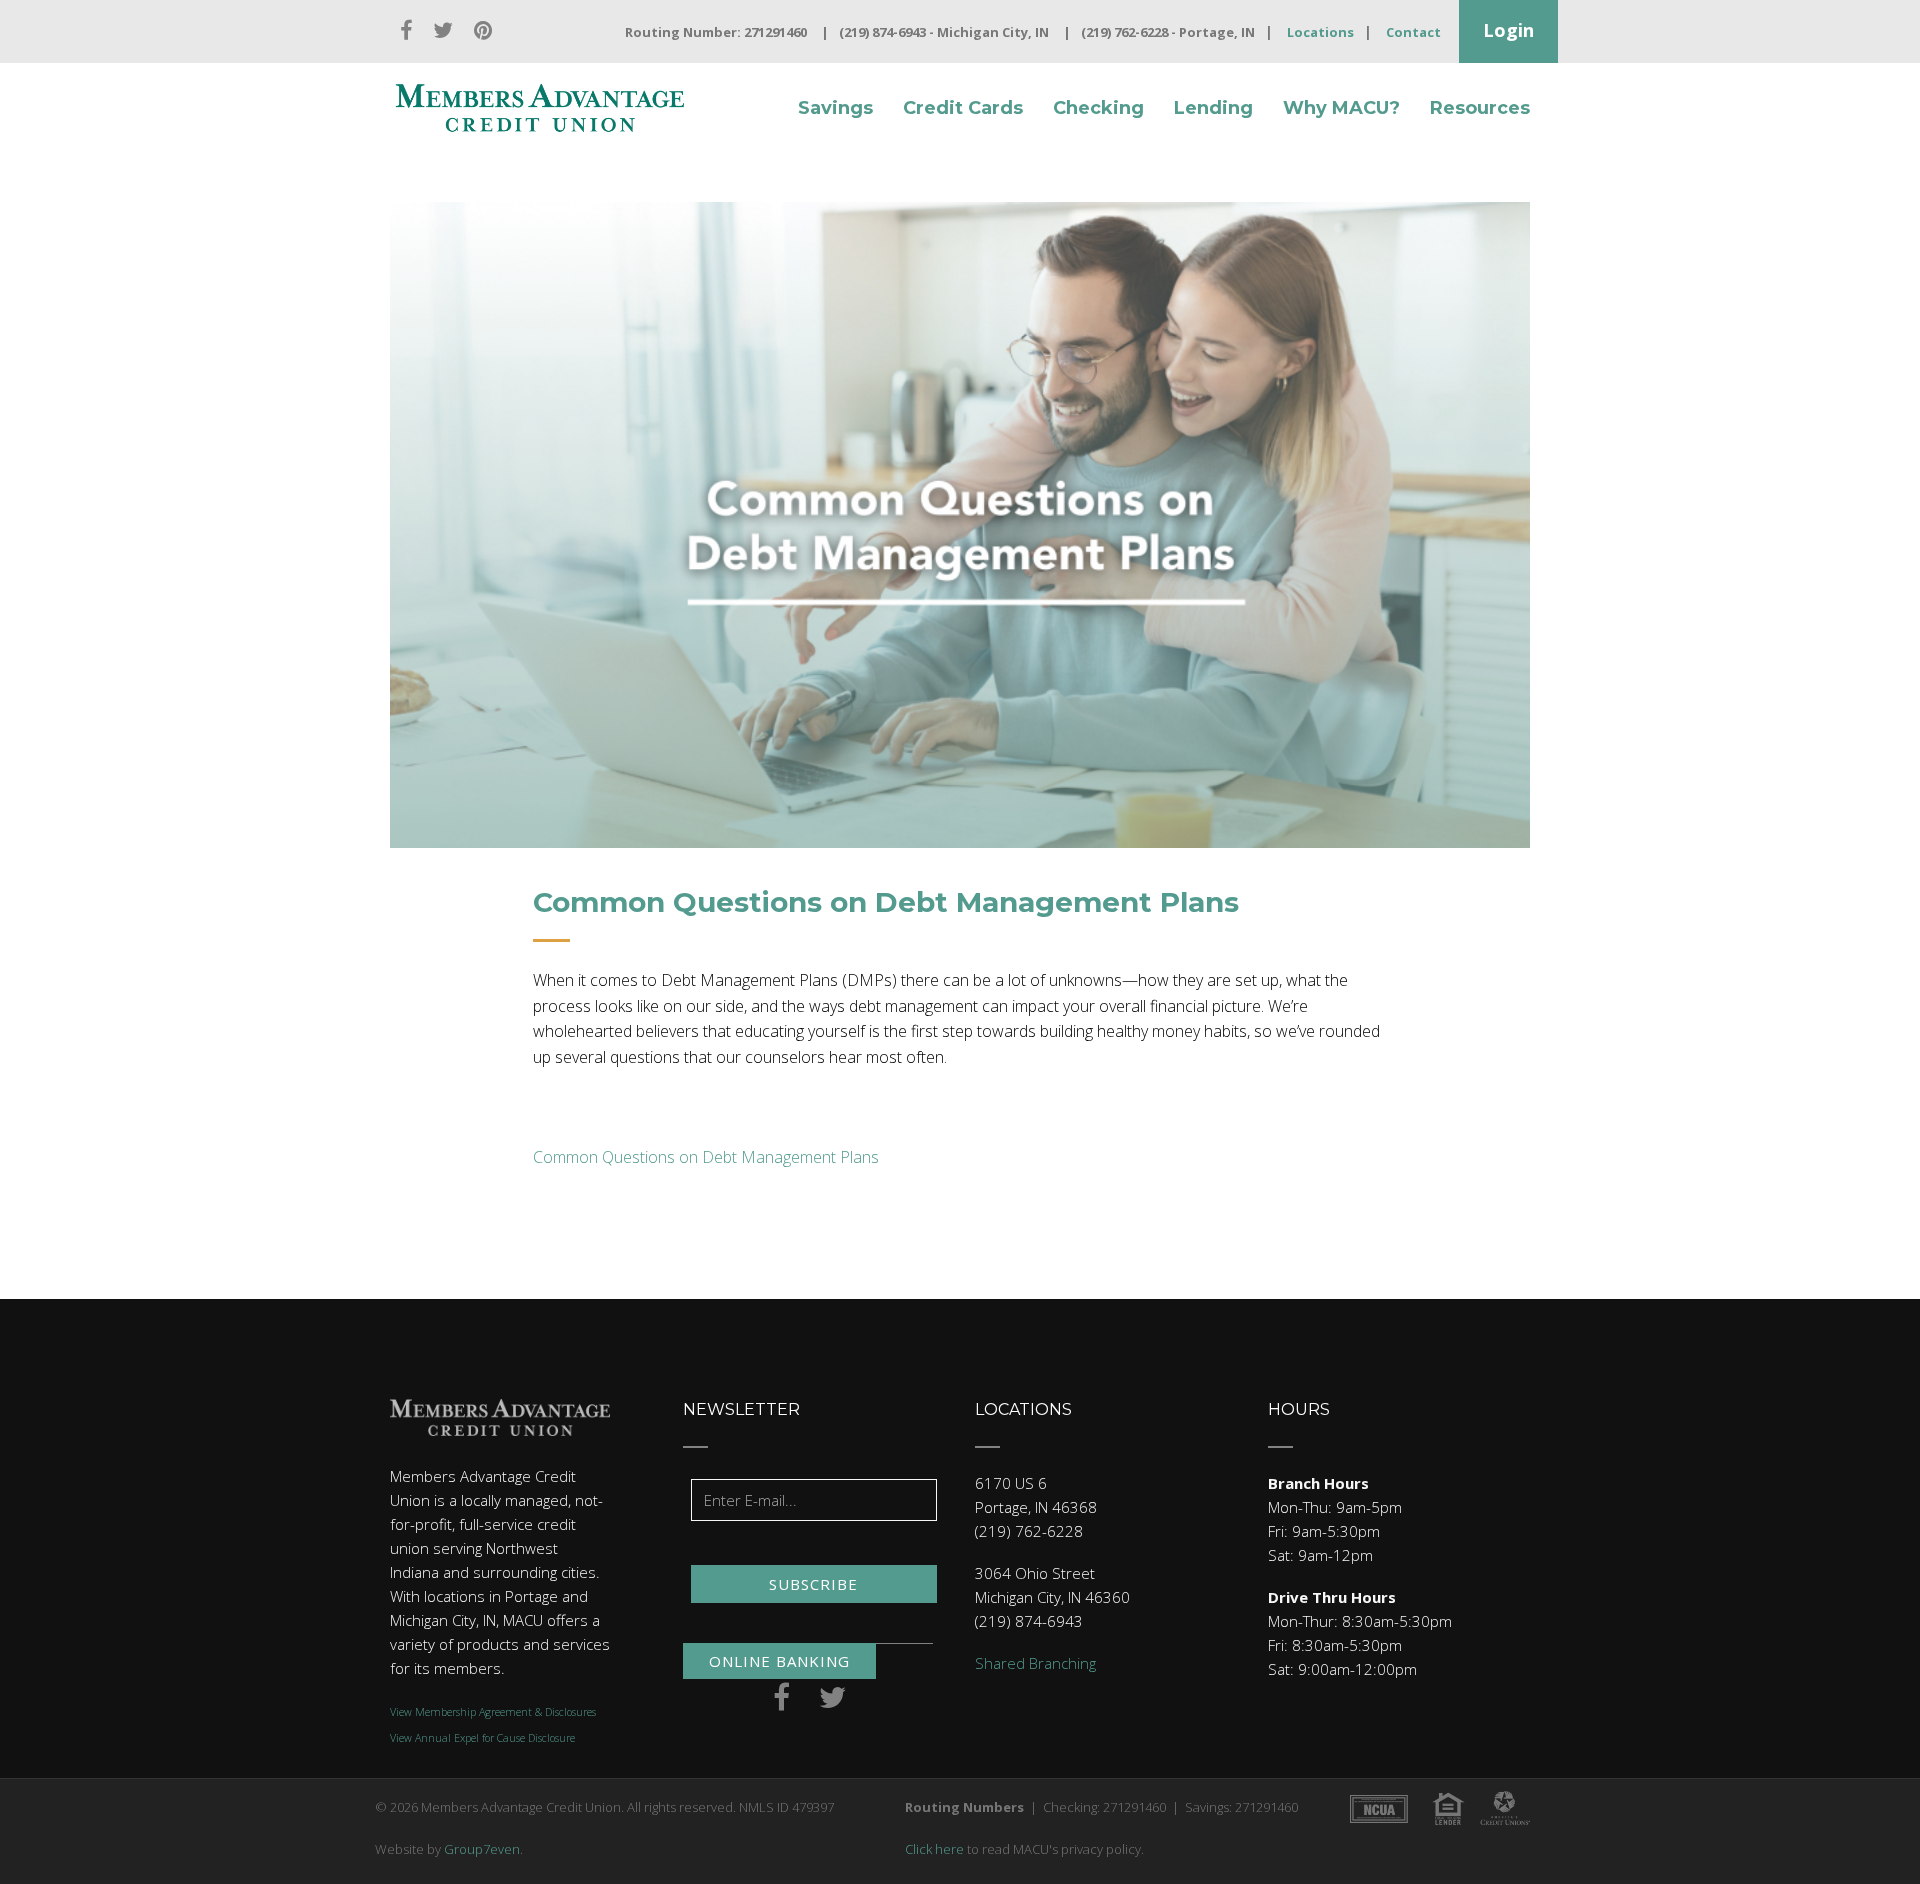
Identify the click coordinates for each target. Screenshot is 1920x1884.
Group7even (482, 1849)
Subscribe (813, 1584)
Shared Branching (1035, 1663)
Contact (1413, 32)
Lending (1213, 108)
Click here (934, 1849)
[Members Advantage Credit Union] (540, 108)
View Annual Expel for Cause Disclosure (482, 1738)
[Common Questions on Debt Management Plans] (960, 525)
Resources (1480, 108)
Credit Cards (963, 108)
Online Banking (779, 1661)
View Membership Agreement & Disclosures (493, 1712)
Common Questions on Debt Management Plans (706, 1157)
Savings (835, 108)
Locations (1320, 32)
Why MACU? (1341, 108)
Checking (1098, 108)
